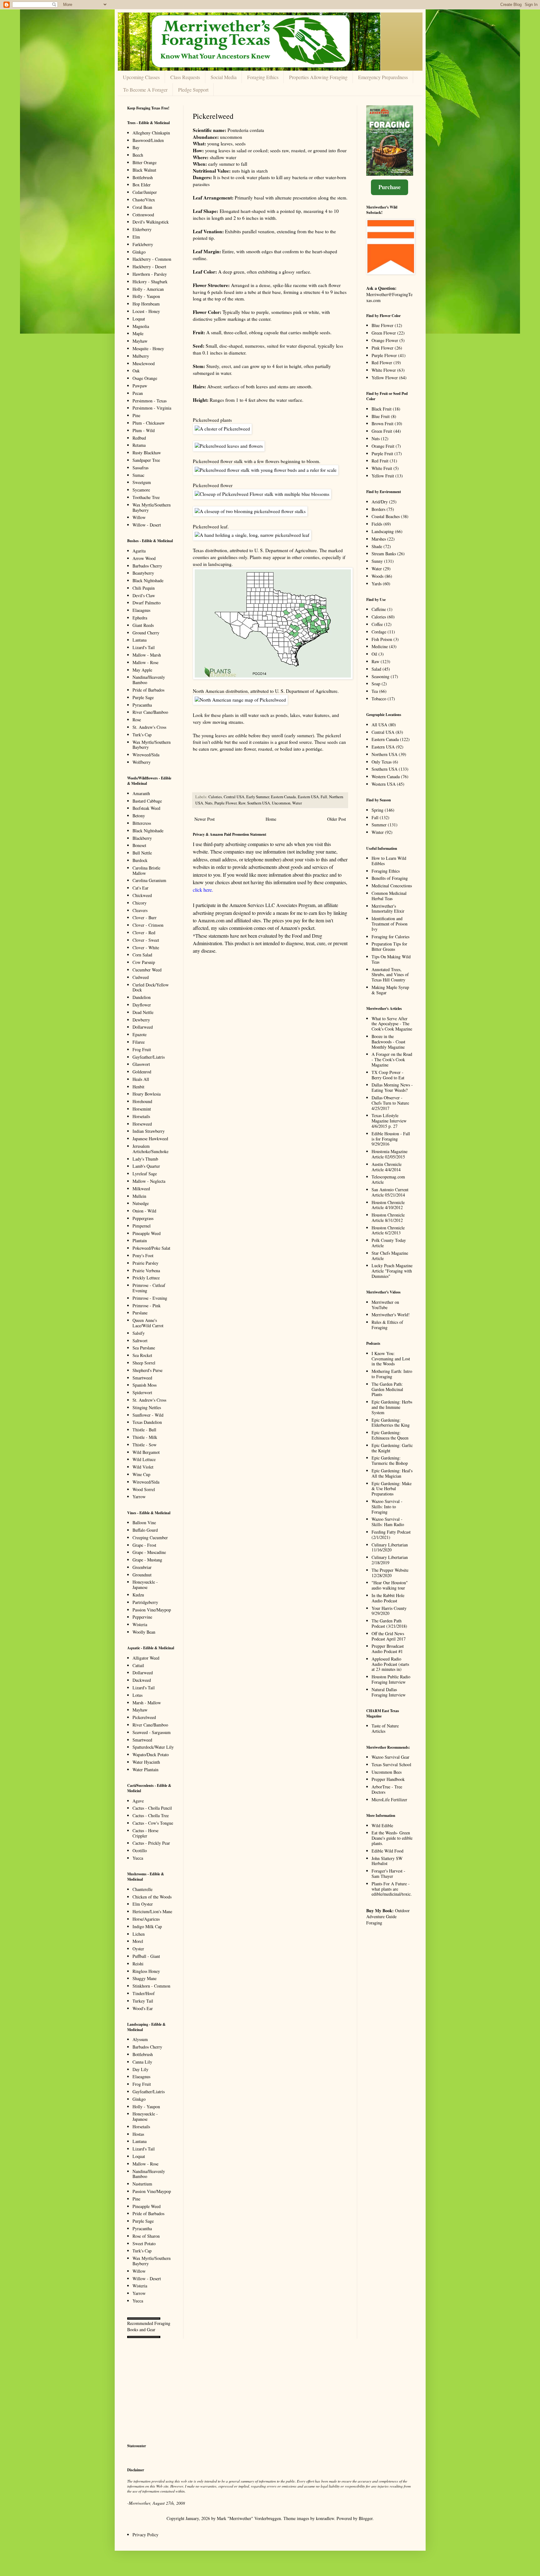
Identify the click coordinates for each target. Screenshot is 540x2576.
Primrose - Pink (147, 1306)
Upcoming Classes (141, 77)
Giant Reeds (143, 625)
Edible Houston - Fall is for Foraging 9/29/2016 (391, 1139)
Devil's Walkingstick (151, 222)
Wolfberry (142, 762)
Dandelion (142, 997)
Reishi (138, 1964)
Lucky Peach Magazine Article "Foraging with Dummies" (392, 1271)
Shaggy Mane (145, 1978)
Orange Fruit (383, 446)
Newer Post (205, 819)
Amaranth (141, 793)
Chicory (140, 903)
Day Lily (140, 2069)
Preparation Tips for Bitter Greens (389, 946)
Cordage (379, 632)
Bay (136, 147)
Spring (377, 810)
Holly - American (148, 289)
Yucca (138, 1858)
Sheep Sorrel (144, 1363)
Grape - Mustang (147, 1560)
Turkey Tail (143, 2001)
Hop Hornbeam (146, 304)
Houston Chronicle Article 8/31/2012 (388, 1217)
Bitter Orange (145, 162)
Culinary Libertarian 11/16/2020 (390, 1547)
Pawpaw (140, 386)
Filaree (139, 1042)
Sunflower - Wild (148, 1415)
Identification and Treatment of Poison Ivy (390, 924)
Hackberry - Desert (149, 267)
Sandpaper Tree (146, 460)
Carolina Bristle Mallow (146, 870)
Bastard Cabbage (147, 801)
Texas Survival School (391, 1764)
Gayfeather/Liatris (149, 1057)
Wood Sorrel (144, 1489)
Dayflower (142, 1005)
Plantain (140, 1240)
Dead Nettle (143, 1012)
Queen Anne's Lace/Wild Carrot (148, 1323)
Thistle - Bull (144, 1430)
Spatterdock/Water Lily (153, 1747)
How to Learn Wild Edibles (389, 861)
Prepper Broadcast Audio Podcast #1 (388, 1649)
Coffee (377, 624)
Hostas (138, 2134)
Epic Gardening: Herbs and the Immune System (392, 1407)
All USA (379, 725)
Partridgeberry (145, 1602)
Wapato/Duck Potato (151, 1754)
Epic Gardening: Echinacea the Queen (390, 1435)
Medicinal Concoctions (392, 886)
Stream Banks (384, 554)
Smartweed (142, 1378)
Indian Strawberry (149, 1131)
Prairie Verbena (146, 1270)
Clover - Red (144, 933)
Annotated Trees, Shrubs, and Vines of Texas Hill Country (390, 975)
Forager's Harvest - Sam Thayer (388, 1873)
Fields (377, 524)
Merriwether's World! (391, 1315)
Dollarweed (143, 1027)
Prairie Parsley (145, 1263)
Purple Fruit (382, 454)
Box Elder (142, 185)
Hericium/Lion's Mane (152, 1911)
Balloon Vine (144, 1522)
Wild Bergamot (146, 1452)
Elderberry (142, 229)
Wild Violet (143, 1467)
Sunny (377, 561)
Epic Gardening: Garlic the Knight (392, 1448)
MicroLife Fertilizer (389, 1800)
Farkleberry (143, 244)
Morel (138, 1941)
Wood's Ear (143, 2008)
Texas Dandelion (147, 1422)
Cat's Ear (140, 888)
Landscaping (383, 531)
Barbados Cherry (147, 566)
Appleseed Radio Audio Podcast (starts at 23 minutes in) (390, 1664)
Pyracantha (142, 705)
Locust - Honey (146, 311)
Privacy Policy (145, 2535)
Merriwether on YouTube (385, 1305)
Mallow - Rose (145, 662)
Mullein (139, 1196)
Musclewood (144, 363)
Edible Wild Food (387, 1851)
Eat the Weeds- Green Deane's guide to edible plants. (392, 1838)
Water (297, 803)
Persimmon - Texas (150, 401)
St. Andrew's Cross (149, 727)
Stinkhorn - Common (151, 1986)
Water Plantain (145, 1769)
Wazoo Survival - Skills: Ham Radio (388, 1522)
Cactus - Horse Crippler (145, 1833)
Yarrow (139, 1497)
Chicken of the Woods (152, 1897)
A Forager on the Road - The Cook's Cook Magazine (392, 1059)
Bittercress (142, 823)
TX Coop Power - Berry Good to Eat (388, 1075)
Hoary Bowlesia (147, 1094)
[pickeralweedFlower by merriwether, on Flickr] (250, 511)
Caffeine (379, 609)
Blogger (366, 2518)
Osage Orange (145, 378)
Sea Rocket (142, 1355)
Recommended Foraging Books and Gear (149, 2326)
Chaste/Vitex (144, 200)
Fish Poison (382, 639)
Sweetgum (142, 482)
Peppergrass (143, 1218)
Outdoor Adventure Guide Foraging (388, 1917)
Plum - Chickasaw (149, 423)
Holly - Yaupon (146, 296)
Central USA (234, 797)
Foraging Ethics (263, 77)
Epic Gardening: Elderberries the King (391, 1423)
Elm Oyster (143, 1904)
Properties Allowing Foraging (318, 77)
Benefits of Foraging (390, 878)
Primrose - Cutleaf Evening (149, 1288)
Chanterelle (142, 1889)
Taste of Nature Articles (385, 1728)
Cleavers (140, 910)
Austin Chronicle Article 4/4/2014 (387, 1167)
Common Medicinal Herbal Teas (389, 896)
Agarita (139, 551)
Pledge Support (193, 90)
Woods (377, 576)
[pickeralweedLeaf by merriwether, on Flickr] (252, 535)
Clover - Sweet (146, 940)
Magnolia (141, 326)
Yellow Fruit (383, 476)
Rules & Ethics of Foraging (387, 1325)
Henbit (138, 1087)
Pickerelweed (144, 1717)
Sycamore (141, 490)
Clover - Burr (145, 917)
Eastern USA (308, 797)
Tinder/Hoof (144, 1993)
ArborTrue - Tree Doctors (387, 1789)
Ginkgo (139, 252)
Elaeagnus (141, 610)
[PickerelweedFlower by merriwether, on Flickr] (262, 494)
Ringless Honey (146, 1971)
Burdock (140, 860)
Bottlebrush (143, 177)
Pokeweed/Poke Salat (151, 1248)
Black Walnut (144, 170)
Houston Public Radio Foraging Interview (391, 1679)
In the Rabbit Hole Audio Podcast (388, 1598)
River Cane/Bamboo (150, 712)
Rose (137, 720)
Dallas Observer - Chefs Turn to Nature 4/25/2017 (390, 1103)
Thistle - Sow (145, 1445)
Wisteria (140, 1624)
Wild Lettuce (144, 1459)
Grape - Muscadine (149, 1552)
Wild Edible (382, 1825)
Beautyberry (143, 573)
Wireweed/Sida (146, 755)
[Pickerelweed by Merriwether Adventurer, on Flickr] (240, 700)
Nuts (209, 803)
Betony (139, 816)
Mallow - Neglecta (149, 1181)
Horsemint (142, 1109)
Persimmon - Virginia (152, 408)
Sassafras (140, 468)
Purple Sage (143, 697)
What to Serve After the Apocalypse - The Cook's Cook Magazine (392, 1024)
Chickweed (142, 895)
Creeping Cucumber (150, 1538)
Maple (138, 333)
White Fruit (382, 468)
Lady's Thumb (145, 1159)
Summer (379, 825)
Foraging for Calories (390, 937)
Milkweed (141, 1189)
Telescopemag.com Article (388, 1179)
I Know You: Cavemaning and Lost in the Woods (391, 1359)
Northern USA (385, 754)
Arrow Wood (144, 558)
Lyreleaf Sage (145, 1174)
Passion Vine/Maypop (152, 1610)
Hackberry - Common (152, 259)
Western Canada (386, 776)
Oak (136, 371)
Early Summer (258, 797)
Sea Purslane (144, 1348)
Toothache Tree (146, 497)
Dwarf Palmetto (147, 603)
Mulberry (141, 356)
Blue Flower (382, 325)
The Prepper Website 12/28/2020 (390, 1573)
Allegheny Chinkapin (151, 133)
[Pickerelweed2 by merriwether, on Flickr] (229, 446)
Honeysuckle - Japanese (145, 1585)
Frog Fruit (142, 1049)
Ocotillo (140, 1850)
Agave (138, 1801)
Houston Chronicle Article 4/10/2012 (388, 1205)
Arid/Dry (380, 502)
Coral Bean (142, 207)
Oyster (138, 1949)
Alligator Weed (146, 1658)
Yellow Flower (385, 378)
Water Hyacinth (146, 1762)
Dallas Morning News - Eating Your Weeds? (392, 1087)
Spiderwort (142, 1392)
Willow (139, 517)
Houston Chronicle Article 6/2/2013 (388, 1230)
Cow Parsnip (144, 962)
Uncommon (281, 803)
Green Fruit (382, 431)
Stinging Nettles (147, 1407)
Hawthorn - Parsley (150, 274)
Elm (136, 237)
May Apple (142, 670)
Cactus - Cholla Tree (151, 1815)
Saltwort (140, 1341)
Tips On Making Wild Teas (391, 959)
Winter (378, 832)
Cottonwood (143, 215)
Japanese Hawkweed (150, 1139)
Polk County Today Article (389, 1243)
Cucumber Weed (147, 970)
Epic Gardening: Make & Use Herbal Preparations (392, 1489)
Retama (139, 445)
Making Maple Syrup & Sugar (390, 990)
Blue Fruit (381, 416)
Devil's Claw (144, 595)
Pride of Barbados (148, 690)
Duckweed (142, 1680)
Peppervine (142, 1617)
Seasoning (380, 676)
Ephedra (140, 618)
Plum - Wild (144, 430)
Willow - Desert (147, 525)
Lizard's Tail (144, 647)
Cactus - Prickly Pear (151, 1843)
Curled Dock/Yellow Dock (151, 987)
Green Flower (384, 333)
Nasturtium (142, 2184)
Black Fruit (382, 409)
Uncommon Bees (387, 1772)
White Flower (384, 370)
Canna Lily (142, 2062)
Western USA (384, 784)
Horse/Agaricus (146, 1919)
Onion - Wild (144, 1211)
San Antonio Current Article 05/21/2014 (390, 1192)
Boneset (139, 845)
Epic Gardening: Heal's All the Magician (392, 1473)
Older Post (337, 819)
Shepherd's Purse (147, 1370)
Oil (374, 654)
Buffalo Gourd (145, 1530)
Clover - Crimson (148, 925)
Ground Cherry (146, 633)
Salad (376, 669)
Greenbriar (142, 1567)
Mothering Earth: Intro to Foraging (392, 1374)
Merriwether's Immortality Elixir (388, 909)
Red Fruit (380, 461)
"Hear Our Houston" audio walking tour (390, 1585)
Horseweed (142, 1124)
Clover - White (146, 948)
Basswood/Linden (148, 140)
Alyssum (140, 2039)
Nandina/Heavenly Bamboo (149, 680)
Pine (136, 415)
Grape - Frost (144, 1545)
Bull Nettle (142, 853)
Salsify (139, 1333)
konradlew (325, 2518)
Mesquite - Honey (148, 348)
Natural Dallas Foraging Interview (389, 1692)
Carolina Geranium (149, 880)
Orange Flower (385, 340)
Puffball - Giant (146, 1956)
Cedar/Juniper (145, 192)
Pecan (138, 393)
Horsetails (141, 1116)
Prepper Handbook (388, 1779)
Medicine (380, 646)
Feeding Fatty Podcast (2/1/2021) (391, 1535)
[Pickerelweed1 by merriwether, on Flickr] (222, 429)
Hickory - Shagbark (150, 282)
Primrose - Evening (150, 1298)
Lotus (137, 1695)
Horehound (142, 1101)
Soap (376, 684)
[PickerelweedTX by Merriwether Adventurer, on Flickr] (273, 678)
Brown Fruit (382, 423)
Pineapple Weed (147, 1233)
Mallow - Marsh (147, 655)
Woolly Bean (144, 1632)
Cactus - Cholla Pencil (152, 1808)
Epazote (140, 1034)
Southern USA (259, 803)
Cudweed (141, 977)
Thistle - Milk (145, 1437)
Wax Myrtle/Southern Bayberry (152, 507)
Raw (242, 803)
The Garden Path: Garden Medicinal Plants (387, 1389)
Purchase (390, 187)
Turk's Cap (142, 735)
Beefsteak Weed (146, 808)
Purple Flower (225, 803)
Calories (215, 797)
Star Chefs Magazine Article (390, 1256)
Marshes (379, 539)
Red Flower (382, 363)
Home (271, 819)
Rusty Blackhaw (147, 453)
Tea (375, 691)
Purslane (140, 1313)
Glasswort (141, 1064)
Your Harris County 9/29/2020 (389, 1611)
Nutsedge (141, 1203)
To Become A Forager (145, 90)
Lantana (140, 640)
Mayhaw (140, 341)
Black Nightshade (148, 580)
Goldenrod (142, 1072)
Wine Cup (141, 1474)
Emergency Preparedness (383, 77)
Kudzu (138, 1595)
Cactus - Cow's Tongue (153, 1823)
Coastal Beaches (386, 516)
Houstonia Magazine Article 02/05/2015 (390, 1154)
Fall (324, 797)
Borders (378, 509)
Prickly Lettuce (146, 1278)
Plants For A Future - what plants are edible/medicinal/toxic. (392, 1889)
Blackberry (142, 838)
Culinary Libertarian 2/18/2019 (390, 1560)
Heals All (141, 1079)
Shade (377, 546)
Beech (138, 155)
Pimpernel (142, 1226)
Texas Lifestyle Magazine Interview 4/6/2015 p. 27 (389, 1121)
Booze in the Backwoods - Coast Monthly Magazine (388, 1042)
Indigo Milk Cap (147, 1926)
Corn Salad (142, 955)
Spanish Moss (145, 1385)
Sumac (138, 475)
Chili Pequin (144, 588)
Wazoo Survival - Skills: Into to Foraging (387, 1507)
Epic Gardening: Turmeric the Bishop (390, 1460)
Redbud (139, 438)
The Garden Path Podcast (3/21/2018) (389, 1623)
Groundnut (142, 1575)
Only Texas (382, 762)
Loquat (139, 319)
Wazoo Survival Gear (390, 1757)
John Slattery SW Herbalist (387, 1861)
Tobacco (379, 699)
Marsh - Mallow (147, 1703)
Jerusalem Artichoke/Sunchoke (150, 1149)
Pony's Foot (143, 1255)
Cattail (138, 1665)
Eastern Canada (283, 797)
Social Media (224, 77)
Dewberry (141, 1020)
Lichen (139, 1934)
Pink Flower (382, 348)
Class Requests (185, 77)
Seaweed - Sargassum (152, 1732)
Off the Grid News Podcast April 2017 (389, 1636)
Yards (377, 584)
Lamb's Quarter (146, 1166)
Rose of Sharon (146, 2236)
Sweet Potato (144, 2243)
